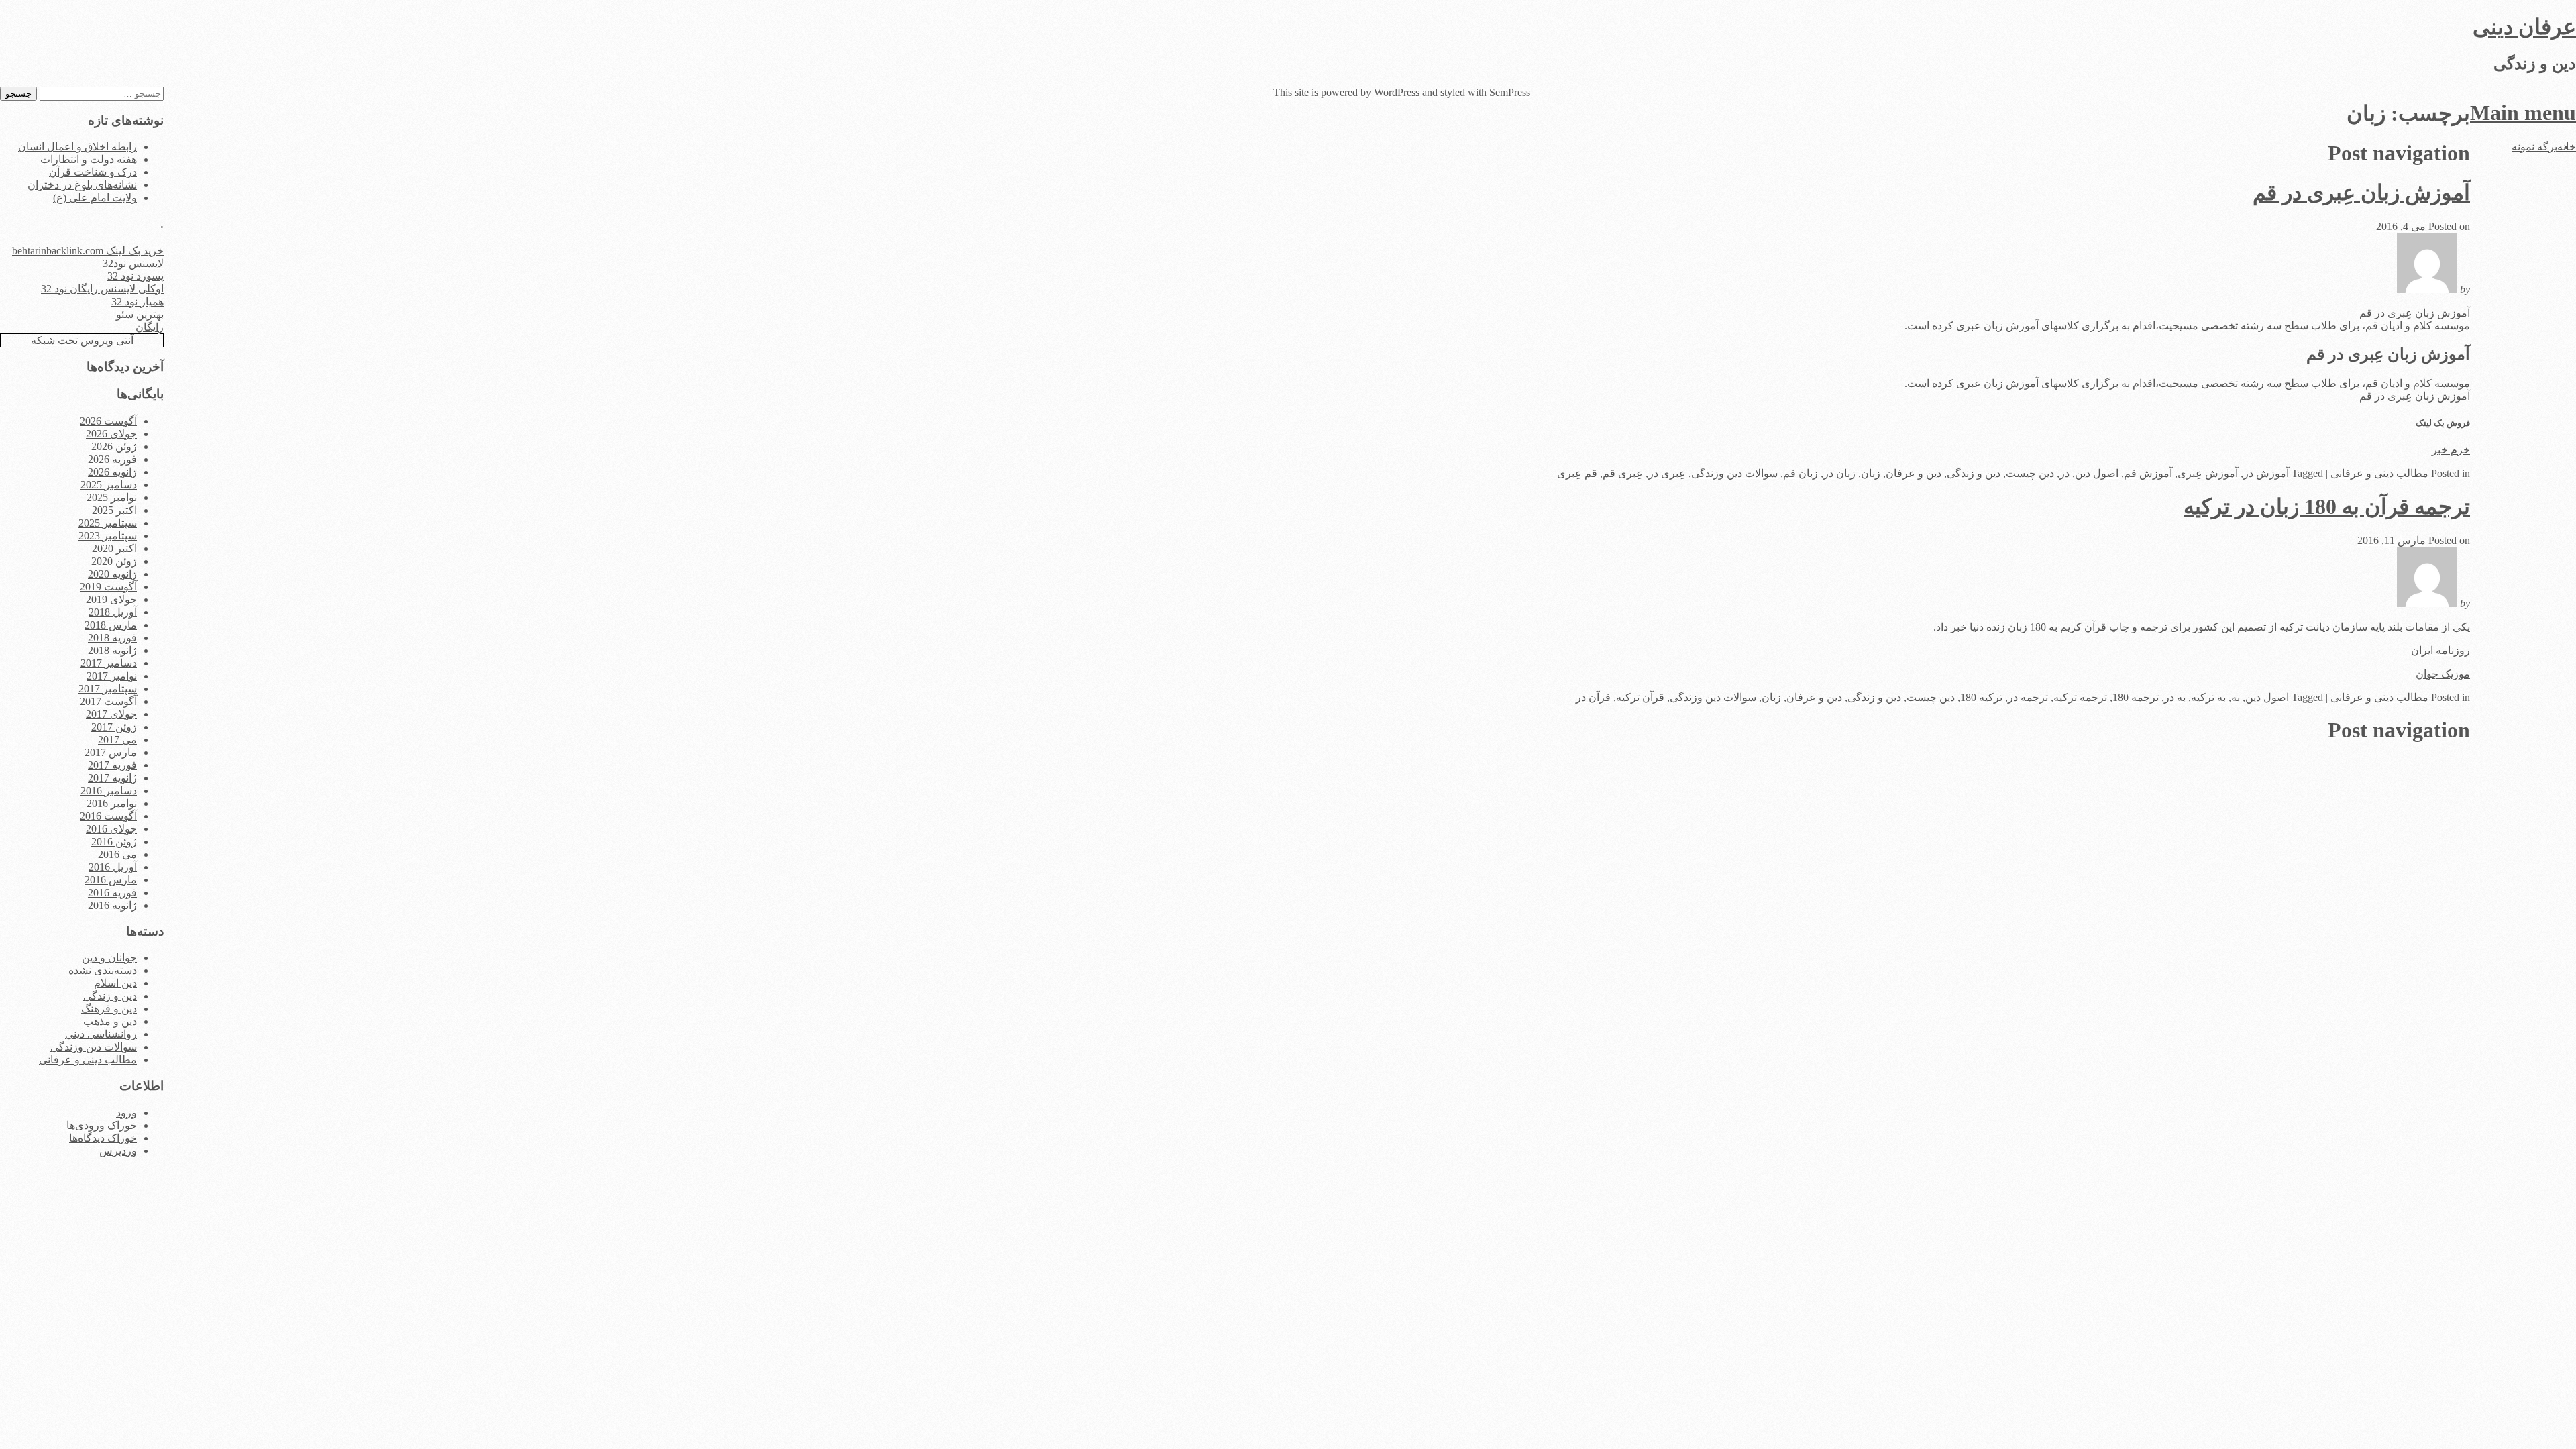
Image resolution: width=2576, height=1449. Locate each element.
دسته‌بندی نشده (103, 970)
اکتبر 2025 (114, 510)
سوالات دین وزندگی (1734, 473)
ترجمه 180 (2136, 697)
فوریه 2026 (112, 459)
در (2064, 473)
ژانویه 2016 (112, 905)
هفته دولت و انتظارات (89, 159)
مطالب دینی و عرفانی (2379, 473)
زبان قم (1801, 473)
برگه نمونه (2534, 147)
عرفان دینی (2524, 27)
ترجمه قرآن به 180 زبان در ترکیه (2327, 506)
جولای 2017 (111, 714)
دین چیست (2030, 473)
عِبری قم (1623, 473)
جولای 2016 (111, 829)
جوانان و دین (109, 958)
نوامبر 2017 (112, 676)
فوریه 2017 (112, 765)
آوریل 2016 (113, 867)
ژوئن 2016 (114, 842)
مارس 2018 (111, 625)
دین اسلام (115, 983)
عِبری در (1667, 473)
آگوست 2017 (108, 701)
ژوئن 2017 (114, 727)
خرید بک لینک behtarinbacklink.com (88, 251)
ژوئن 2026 (114, 446)
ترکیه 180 (1981, 697)
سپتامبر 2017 (108, 689)
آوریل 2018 (113, 612)
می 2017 (117, 740)
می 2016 (117, 854)
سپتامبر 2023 (108, 536)
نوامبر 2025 (112, 497)
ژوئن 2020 (114, 561)
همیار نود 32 (138, 302)
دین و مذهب (110, 1021)
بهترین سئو (140, 314)
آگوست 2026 (108, 421)
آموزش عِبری (2208, 473)
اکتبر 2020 (114, 548)
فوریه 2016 (112, 893)
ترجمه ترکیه (2080, 697)
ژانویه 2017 (112, 778)
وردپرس (118, 1151)
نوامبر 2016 (112, 803)
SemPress (1510, 92)
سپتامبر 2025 (108, 523)
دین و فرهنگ (109, 1009)
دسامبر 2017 (109, 663)
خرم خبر (2451, 450)
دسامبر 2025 (109, 485)
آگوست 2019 (108, 587)
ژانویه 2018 (112, 650)
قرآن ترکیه (1640, 697)
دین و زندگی (1974, 473)
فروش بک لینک (2443, 423)
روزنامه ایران (2440, 650)
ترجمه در (2028, 697)
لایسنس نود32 (133, 263)
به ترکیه (2208, 697)
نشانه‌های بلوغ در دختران (82, 185)
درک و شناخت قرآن (93, 172)
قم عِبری (1577, 473)
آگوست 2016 (108, 816)
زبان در (1839, 473)
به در (2175, 697)
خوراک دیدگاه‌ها (103, 1138)
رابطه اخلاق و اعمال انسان (77, 147)
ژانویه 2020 (112, 574)
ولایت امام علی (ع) (95, 198)
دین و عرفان (1914, 473)
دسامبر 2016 (109, 791)
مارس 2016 (111, 880)
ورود (126, 1113)
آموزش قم (2148, 473)
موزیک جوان (2443, 674)
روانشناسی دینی (101, 1034)
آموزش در (2266, 473)
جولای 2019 (111, 599)
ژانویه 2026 (112, 472)
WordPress (1397, 92)
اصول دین (2097, 473)
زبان (1871, 473)
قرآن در (1593, 697)
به (2236, 697)
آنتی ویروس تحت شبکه (82, 340)
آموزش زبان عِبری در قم (2361, 193)
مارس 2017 (111, 752)
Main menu (2523, 113)
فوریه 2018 (112, 638)
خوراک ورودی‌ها (102, 1125)
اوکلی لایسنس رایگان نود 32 (102, 289)
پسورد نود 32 (136, 276)
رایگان (150, 327)
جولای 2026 (111, 434)
